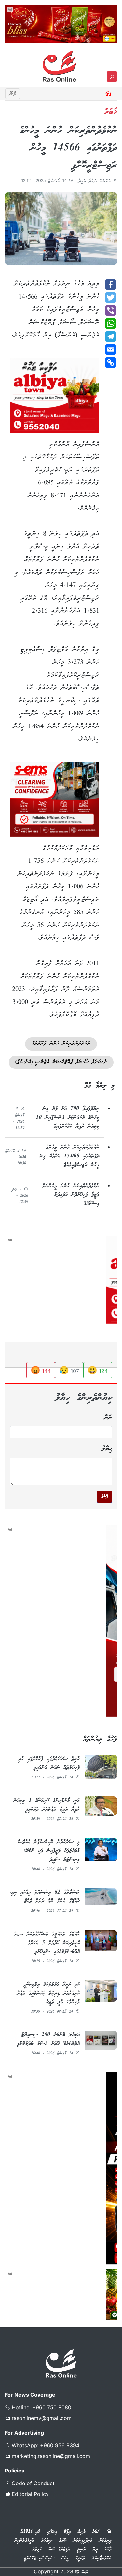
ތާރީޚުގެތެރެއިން (24, 2541)
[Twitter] (111, 298)
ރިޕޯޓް (67, 2532)
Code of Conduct (32, 2483)
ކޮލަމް (63, 2541)
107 (69, 1370)
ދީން (95, 2549)
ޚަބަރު (96, 2532)
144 (41, 1370)
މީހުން (65, 2558)
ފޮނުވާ (104, 1497)
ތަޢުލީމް (80, 2558)
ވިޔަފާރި (52, 2532)
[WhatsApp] (111, 324)
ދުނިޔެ (81, 2532)
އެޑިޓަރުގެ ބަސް (59, 2549)
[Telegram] (111, 336)
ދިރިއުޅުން (105, 2541)
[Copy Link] (111, 362)
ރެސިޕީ (81, 2549)
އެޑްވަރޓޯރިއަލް (102, 2558)
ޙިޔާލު (107, 1449)
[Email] (111, 349)
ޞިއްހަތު (47, 2541)
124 (98, 1370)
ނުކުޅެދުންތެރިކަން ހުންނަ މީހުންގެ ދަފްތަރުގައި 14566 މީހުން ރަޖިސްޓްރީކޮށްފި (68, 148)
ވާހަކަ (108, 2549)
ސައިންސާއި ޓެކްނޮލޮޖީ (39, 2558)
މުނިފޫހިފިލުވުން (83, 2541)
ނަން (108, 1418)
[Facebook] (111, 285)
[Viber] (111, 311)
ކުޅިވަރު (37, 2549)
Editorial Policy (29, 2494)
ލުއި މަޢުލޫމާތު (30, 2532)
